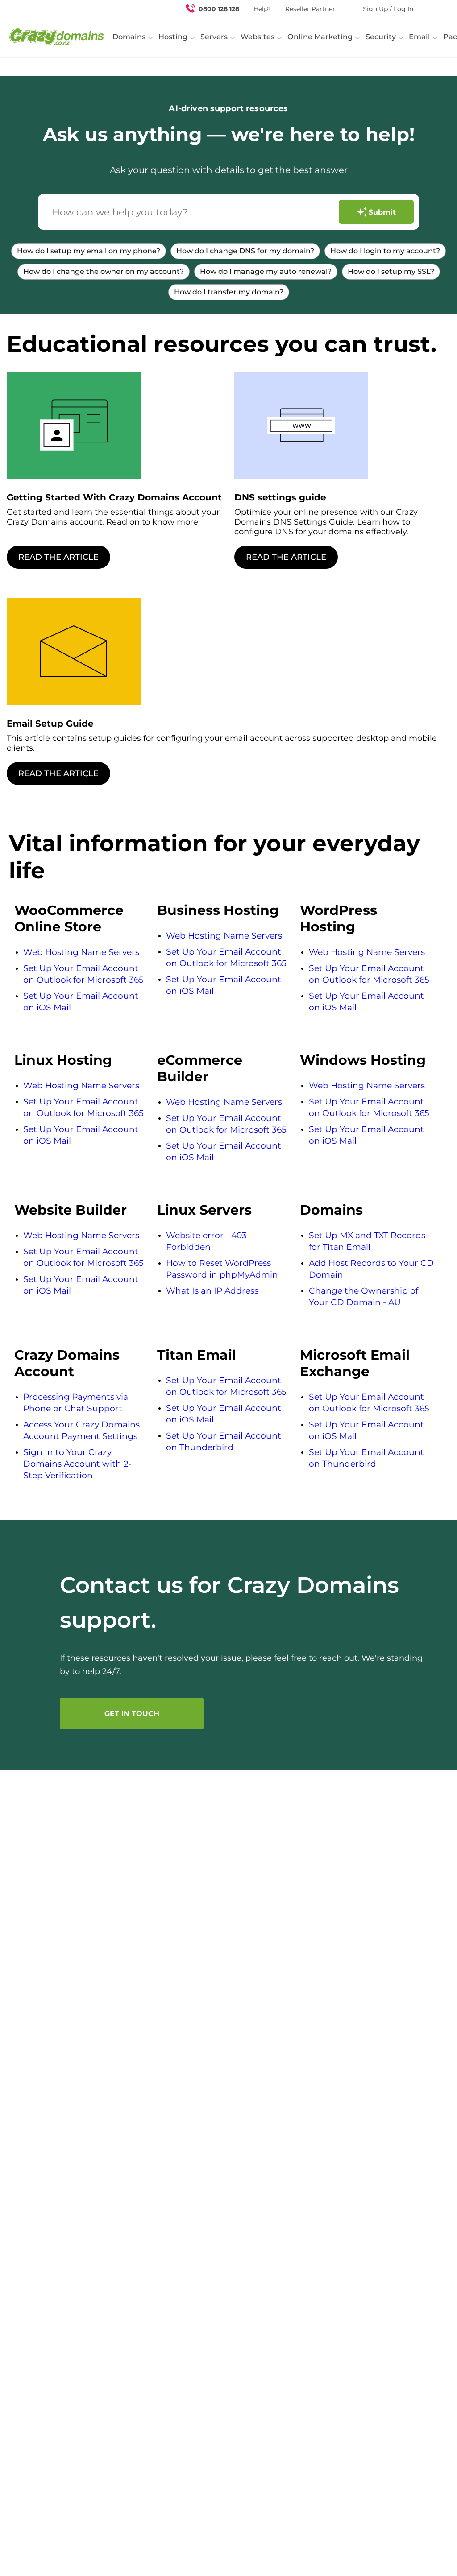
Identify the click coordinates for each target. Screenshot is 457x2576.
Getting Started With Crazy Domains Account (114, 497)
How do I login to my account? (385, 251)
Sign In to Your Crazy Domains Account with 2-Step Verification (77, 1464)
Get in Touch (132, 1714)
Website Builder (71, 1210)
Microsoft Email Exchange (355, 1363)
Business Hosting (218, 910)
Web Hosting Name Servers (81, 952)
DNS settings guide (280, 497)
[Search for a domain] (433, 9)
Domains (331, 1210)
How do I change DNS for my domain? (245, 251)
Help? (262, 9)
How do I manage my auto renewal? (266, 271)
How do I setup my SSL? (391, 271)
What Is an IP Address (212, 1291)
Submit (382, 212)
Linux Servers (204, 1210)
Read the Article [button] (58, 557)
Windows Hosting (363, 1060)
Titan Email (197, 1355)
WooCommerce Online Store (69, 918)
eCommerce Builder (200, 1068)
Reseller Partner (310, 9)
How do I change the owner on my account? (104, 271)
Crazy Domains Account (67, 1363)
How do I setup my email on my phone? (89, 251)
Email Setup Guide (50, 724)
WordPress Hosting (339, 918)
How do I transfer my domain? (229, 292)
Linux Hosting (63, 1060)
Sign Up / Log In (388, 9)
